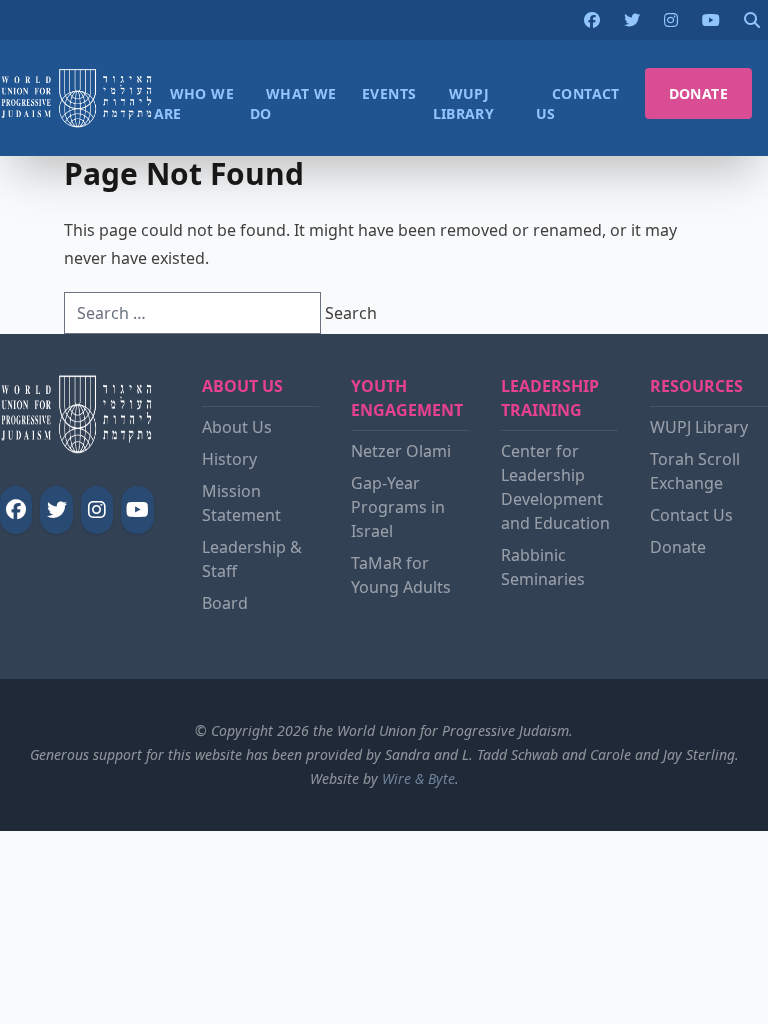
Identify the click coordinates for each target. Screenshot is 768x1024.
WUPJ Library (699, 427)
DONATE (698, 93)
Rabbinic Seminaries (543, 567)
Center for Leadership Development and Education (555, 487)
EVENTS (389, 93)
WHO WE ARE (194, 103)
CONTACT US (578, 103)
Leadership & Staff (252, 559)
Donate (678, 547)
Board (225, 603)
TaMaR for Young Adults (401, 575)
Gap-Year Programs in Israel (398, 507)
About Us (237, 427)
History (229, 459)
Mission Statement (241, 503)
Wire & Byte (418, 778)
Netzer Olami (401, 451)
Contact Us (691, 515)
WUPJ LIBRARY (464, 103)
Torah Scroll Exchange (695, 471)
